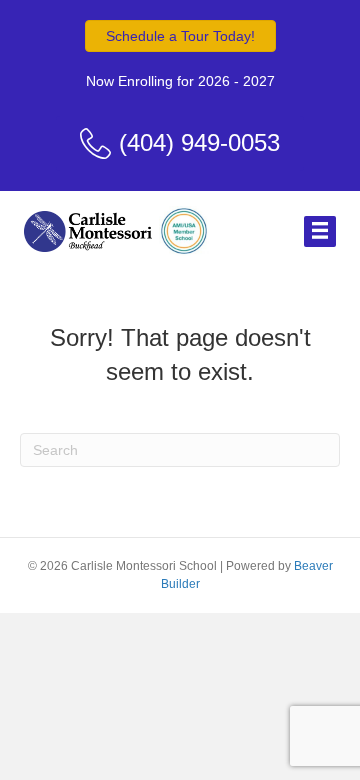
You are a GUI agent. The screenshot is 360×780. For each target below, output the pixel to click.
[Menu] (320, 231)
